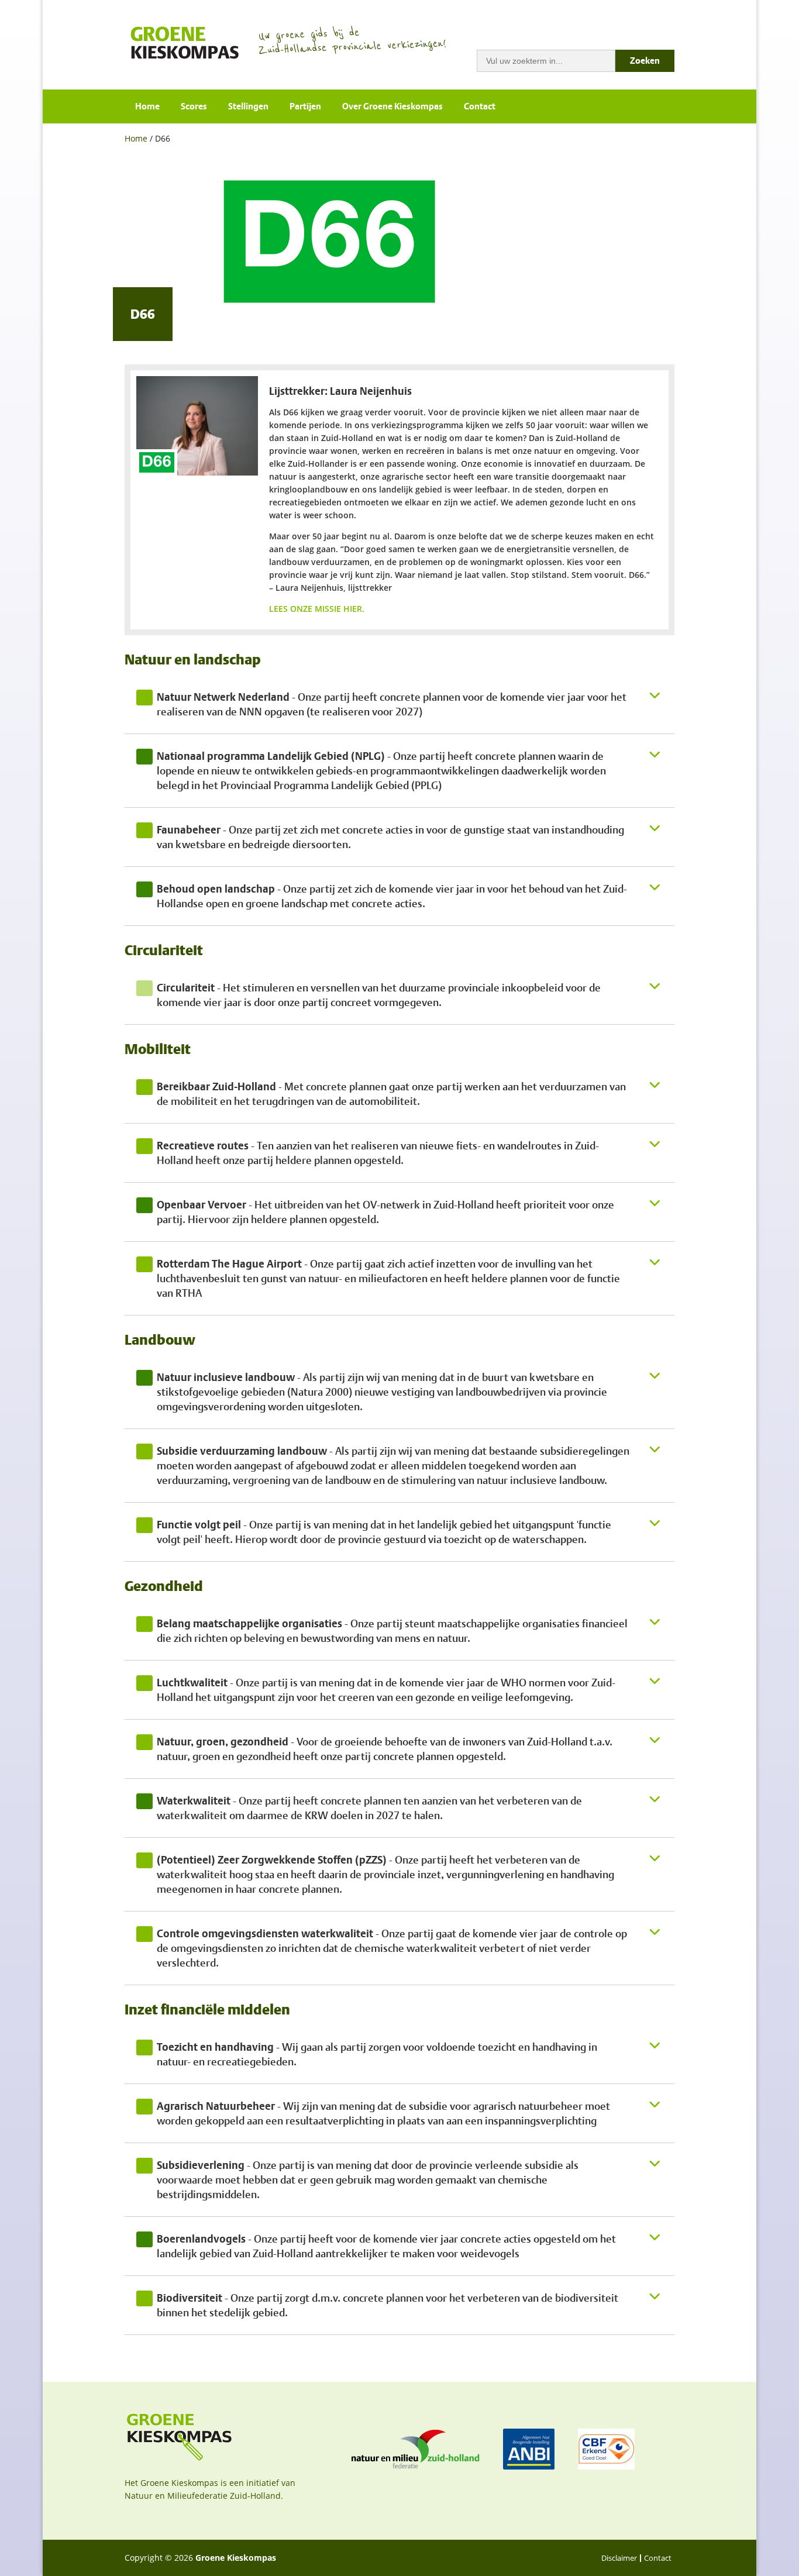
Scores (194, 106)
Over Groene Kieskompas (392, 106)
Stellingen (248, 106)
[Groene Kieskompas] (186, 42)
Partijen (305, 106)
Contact (480, 106)
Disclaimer (619, 2558)
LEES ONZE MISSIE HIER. (318, 609)
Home (147, 106)
